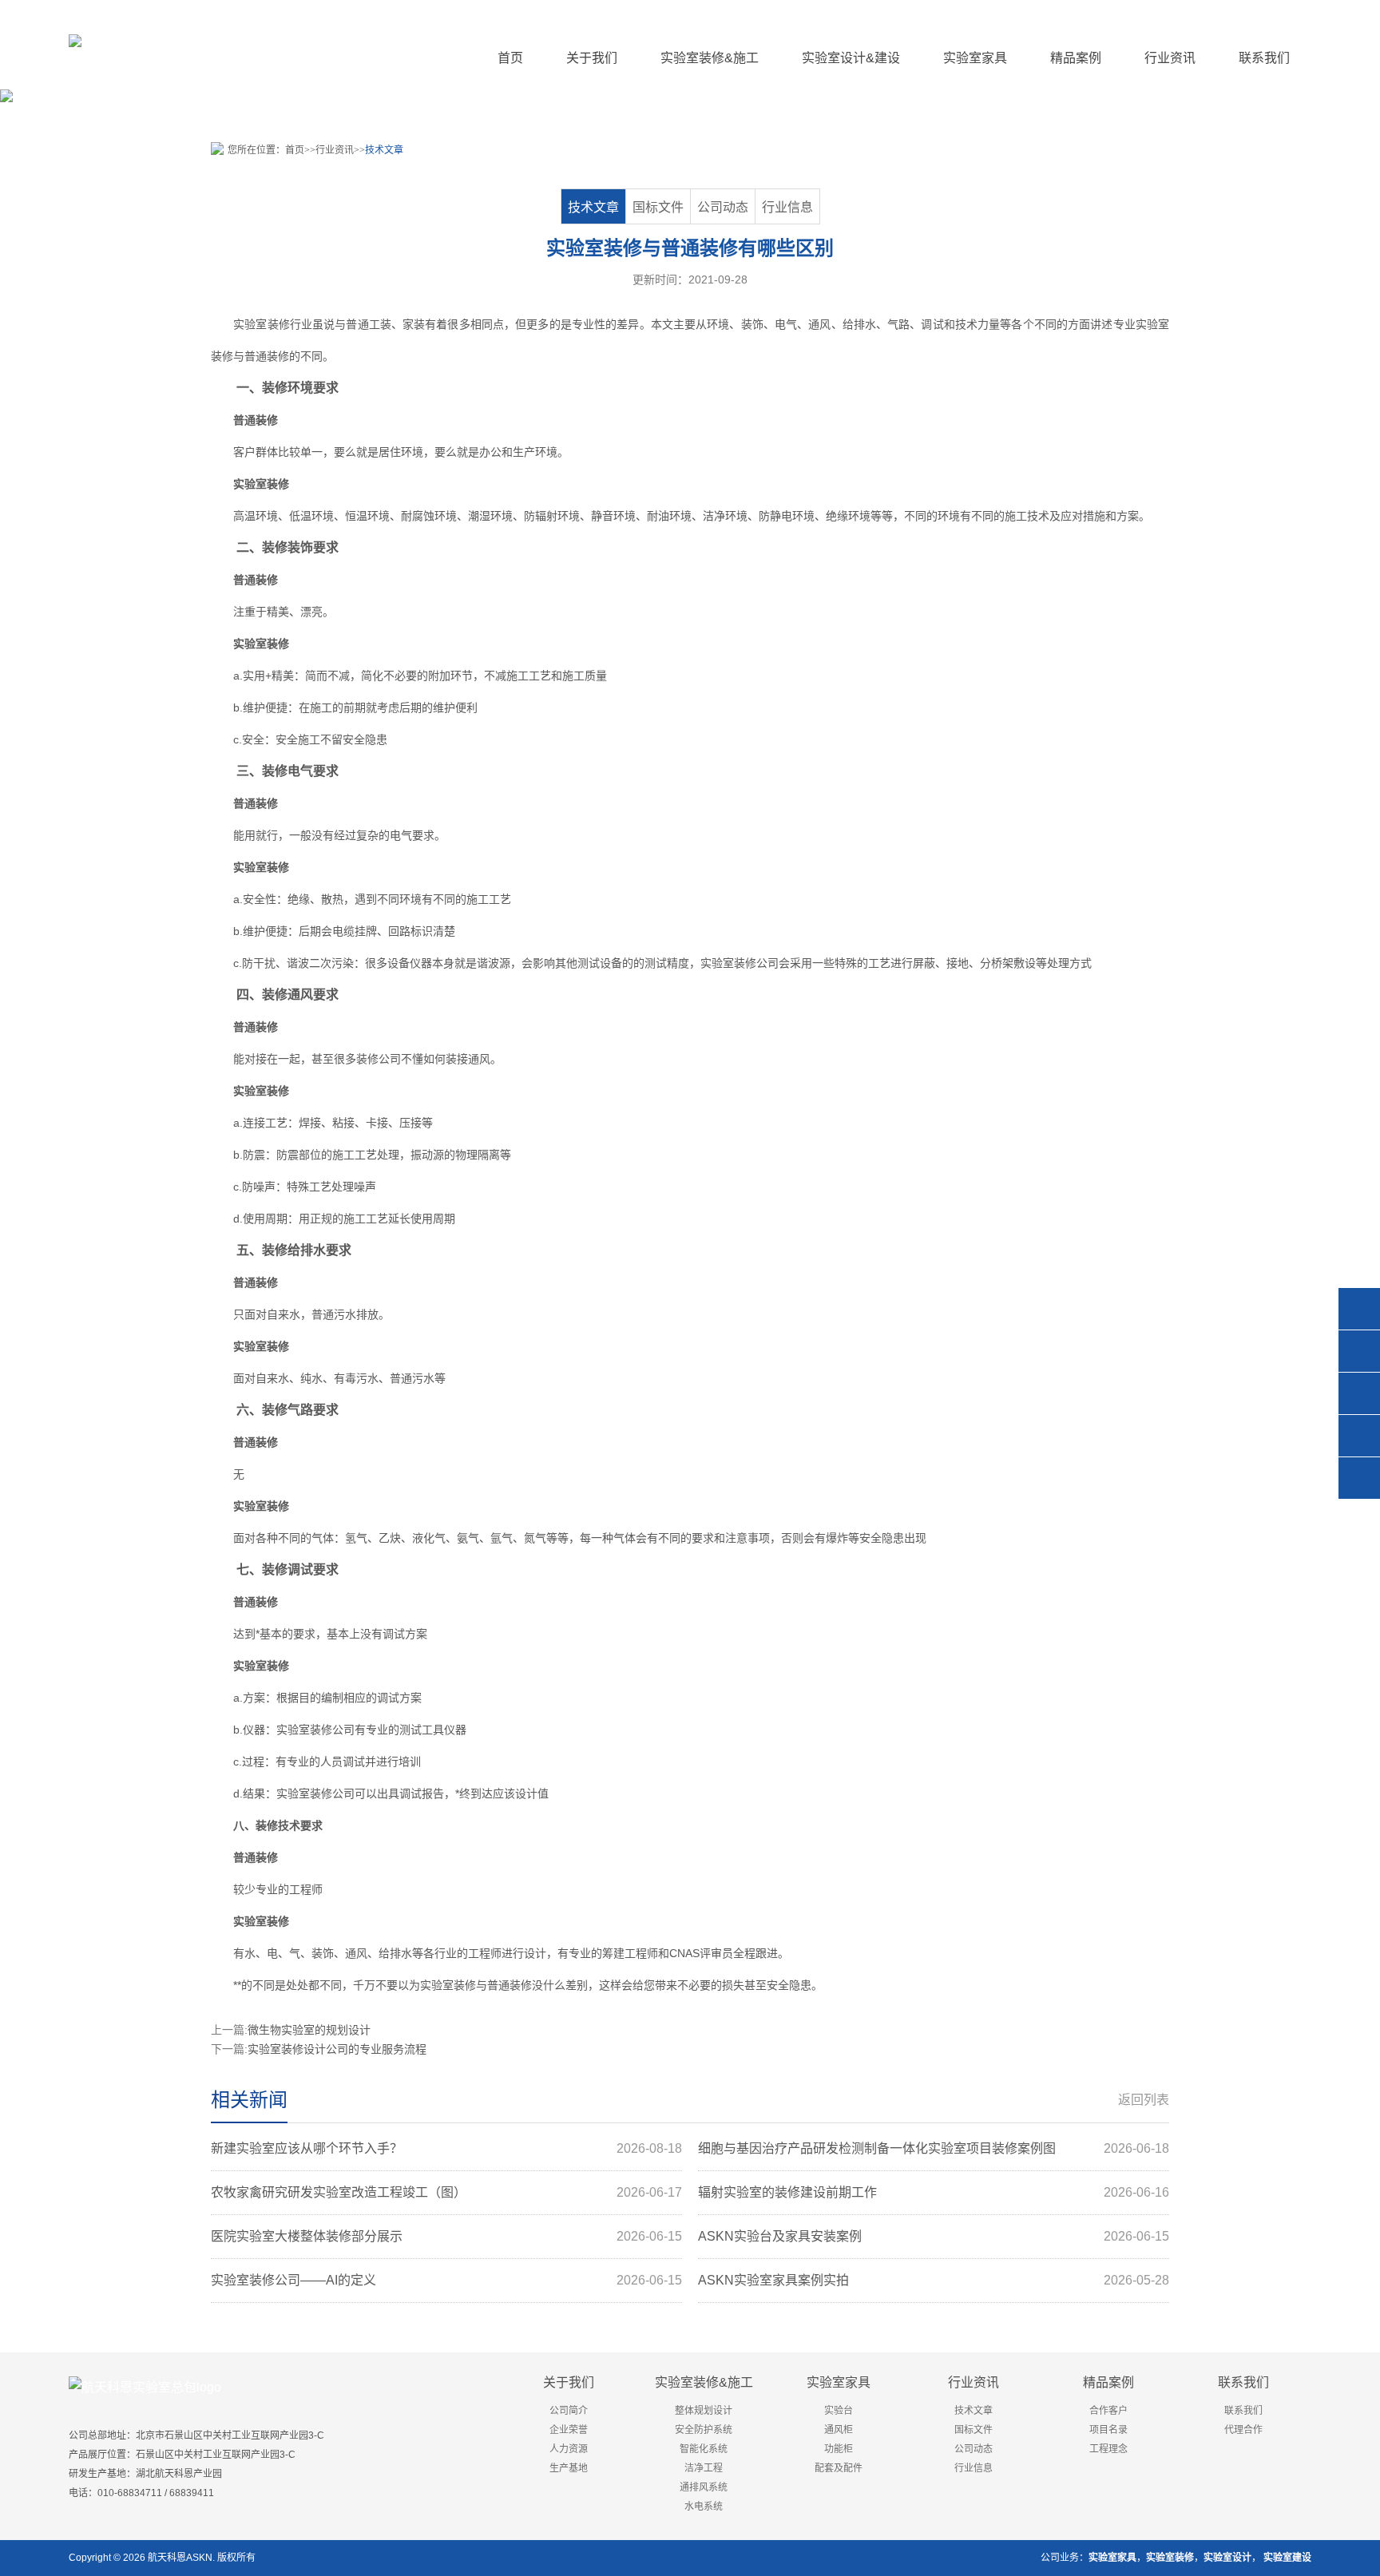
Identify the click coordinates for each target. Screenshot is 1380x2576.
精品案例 (1108, 2382)
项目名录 (1108, 2430)
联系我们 (1243, 2382)
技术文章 (384, 150)
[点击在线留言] (1359, 1436)
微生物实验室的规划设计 (309, 2030)
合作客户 (1108, 2411)
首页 (510, 58)
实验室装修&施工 (704, 2382)
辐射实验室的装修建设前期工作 (934, 2192)
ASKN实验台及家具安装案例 (934, 2236)
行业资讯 (335, 150)
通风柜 (839, 2430)
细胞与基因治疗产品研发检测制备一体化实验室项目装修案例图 (934, 2148)
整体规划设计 (704, 2411)
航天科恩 (166, 2558)
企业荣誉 (569, 2430)
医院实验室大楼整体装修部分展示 (446, 2236)
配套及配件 (839, 2468)
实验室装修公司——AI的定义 (446, 2280)
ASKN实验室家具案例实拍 (934, 2280)
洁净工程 (704, 2468)
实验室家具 (839, 2382)
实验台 (839, 2411)
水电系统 (704, 2507)
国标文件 (658, 207)
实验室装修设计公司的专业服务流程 (337, 2049)
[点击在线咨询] (1359, 1309)
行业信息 (787, 207)
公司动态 (723, 207)
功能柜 (839, 2449)
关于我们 (569, 2382)
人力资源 (569, 2449)
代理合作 (1243, 2430)
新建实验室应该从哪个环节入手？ (446, 2148)
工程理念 (1108, 2449)
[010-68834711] (1359, 1351)
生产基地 (569, 2468)
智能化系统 (704, 2449)
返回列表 (1144, 2100)
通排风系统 (704, 2487)
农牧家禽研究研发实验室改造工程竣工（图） (446, 2192)
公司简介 (569, 2411)
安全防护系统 (704, 2430)
